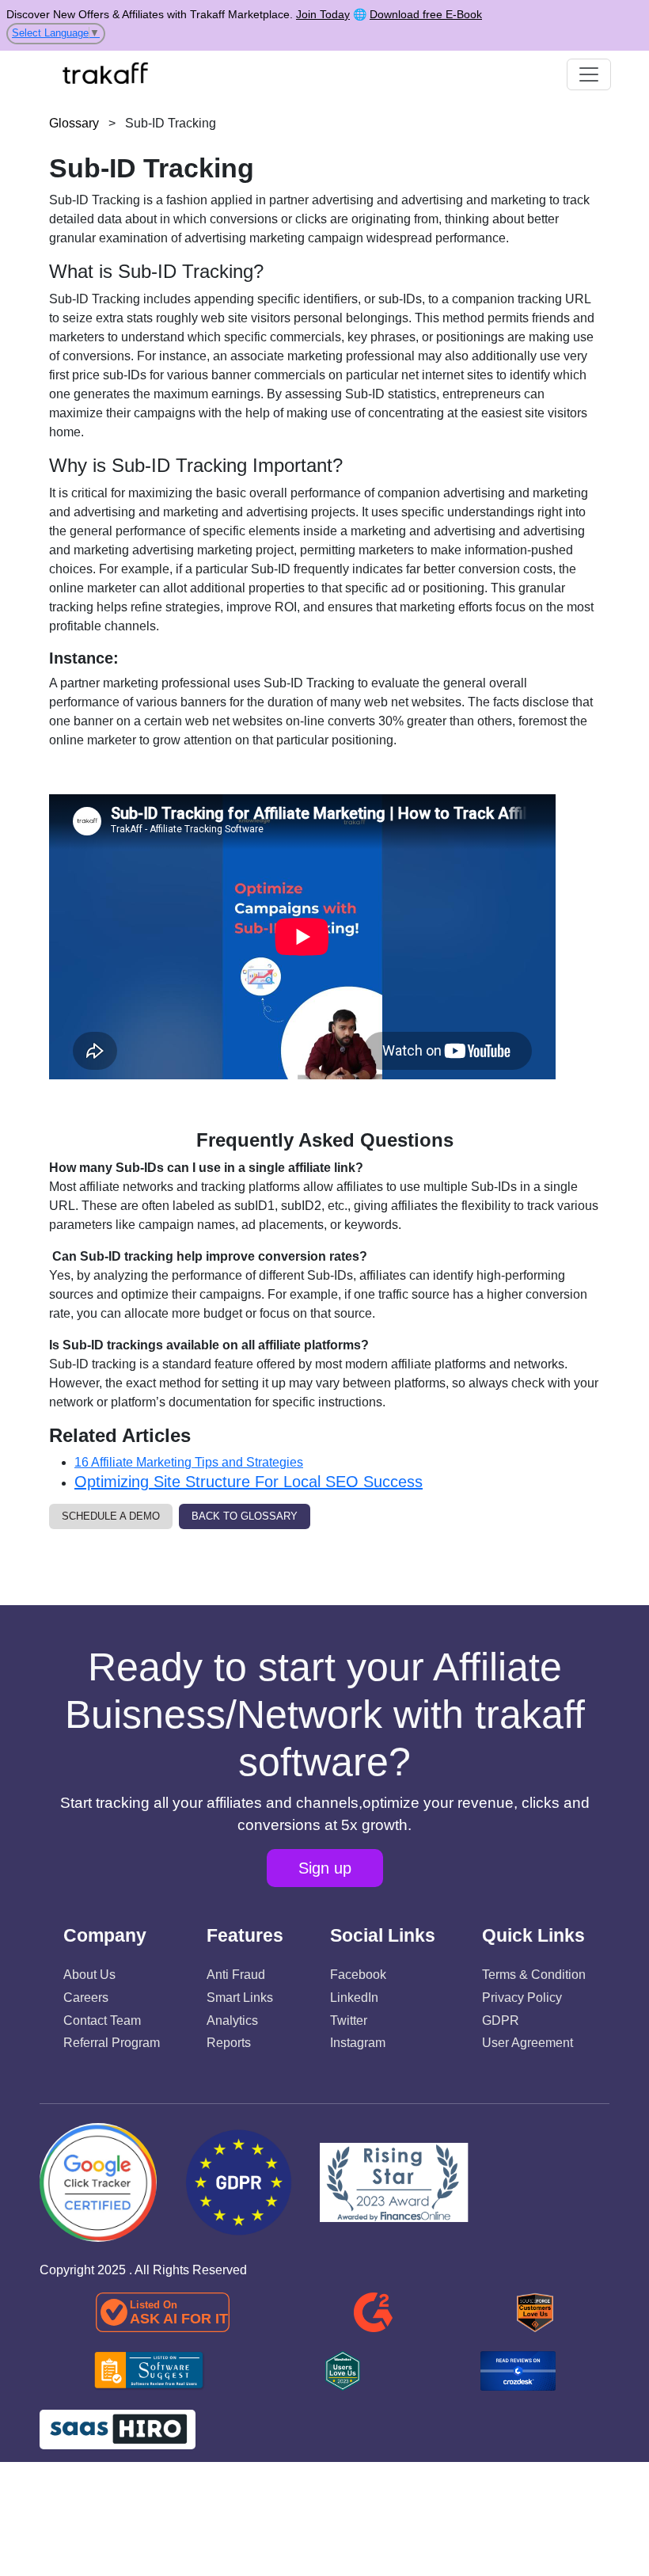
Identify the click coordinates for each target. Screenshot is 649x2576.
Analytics (232, 2020)
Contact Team (102, 2020)
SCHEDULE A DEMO (111, 1516)
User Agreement (528, 2043)
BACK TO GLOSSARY (245, 1516)
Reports (229, 2043)
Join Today (323, 14)
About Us (89, 1975)
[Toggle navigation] (589, 74)
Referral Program (112, 2043)
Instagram (358, 2043)
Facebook (358, 1975)
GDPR (501, 2020)
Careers (86, 1998)
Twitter (349, 2020)
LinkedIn (354, 1998)
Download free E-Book (426, 14)
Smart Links (240, 1998)
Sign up (325, 1868)
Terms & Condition (534, 1975)
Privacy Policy (522, 1998)
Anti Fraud (236, 1975)
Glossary (74, 123)
